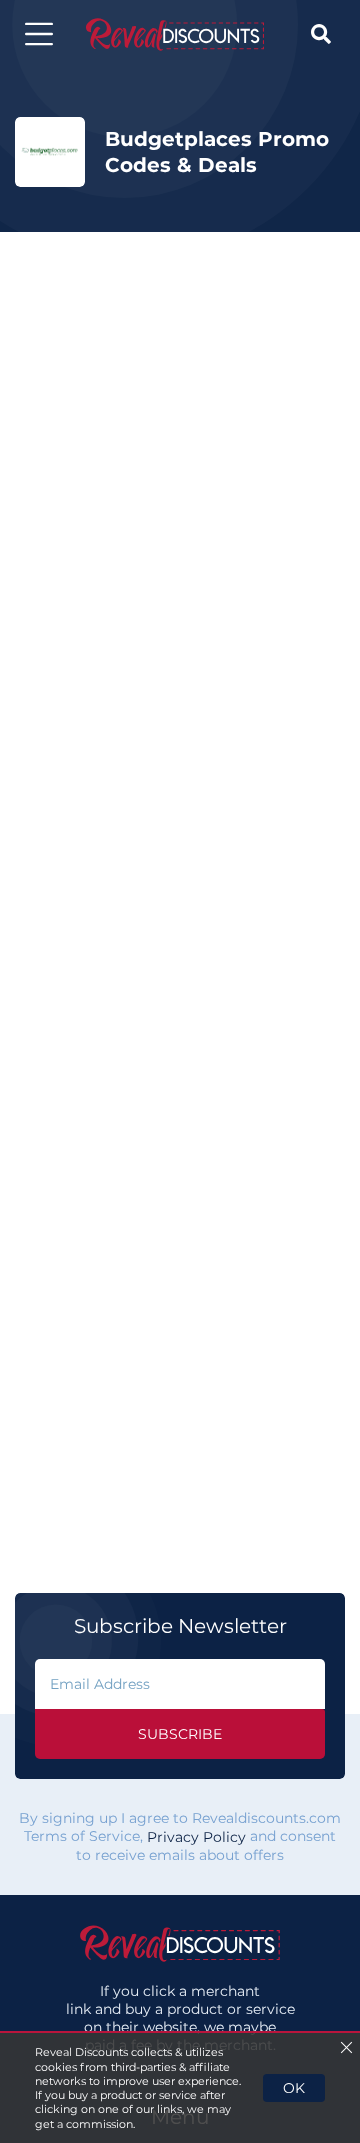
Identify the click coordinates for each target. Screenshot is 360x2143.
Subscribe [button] (180, 1734)
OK (294, 2088)
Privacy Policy (196, 1837)
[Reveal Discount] (175, 34)
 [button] (321, 34)
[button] (39, 34)
